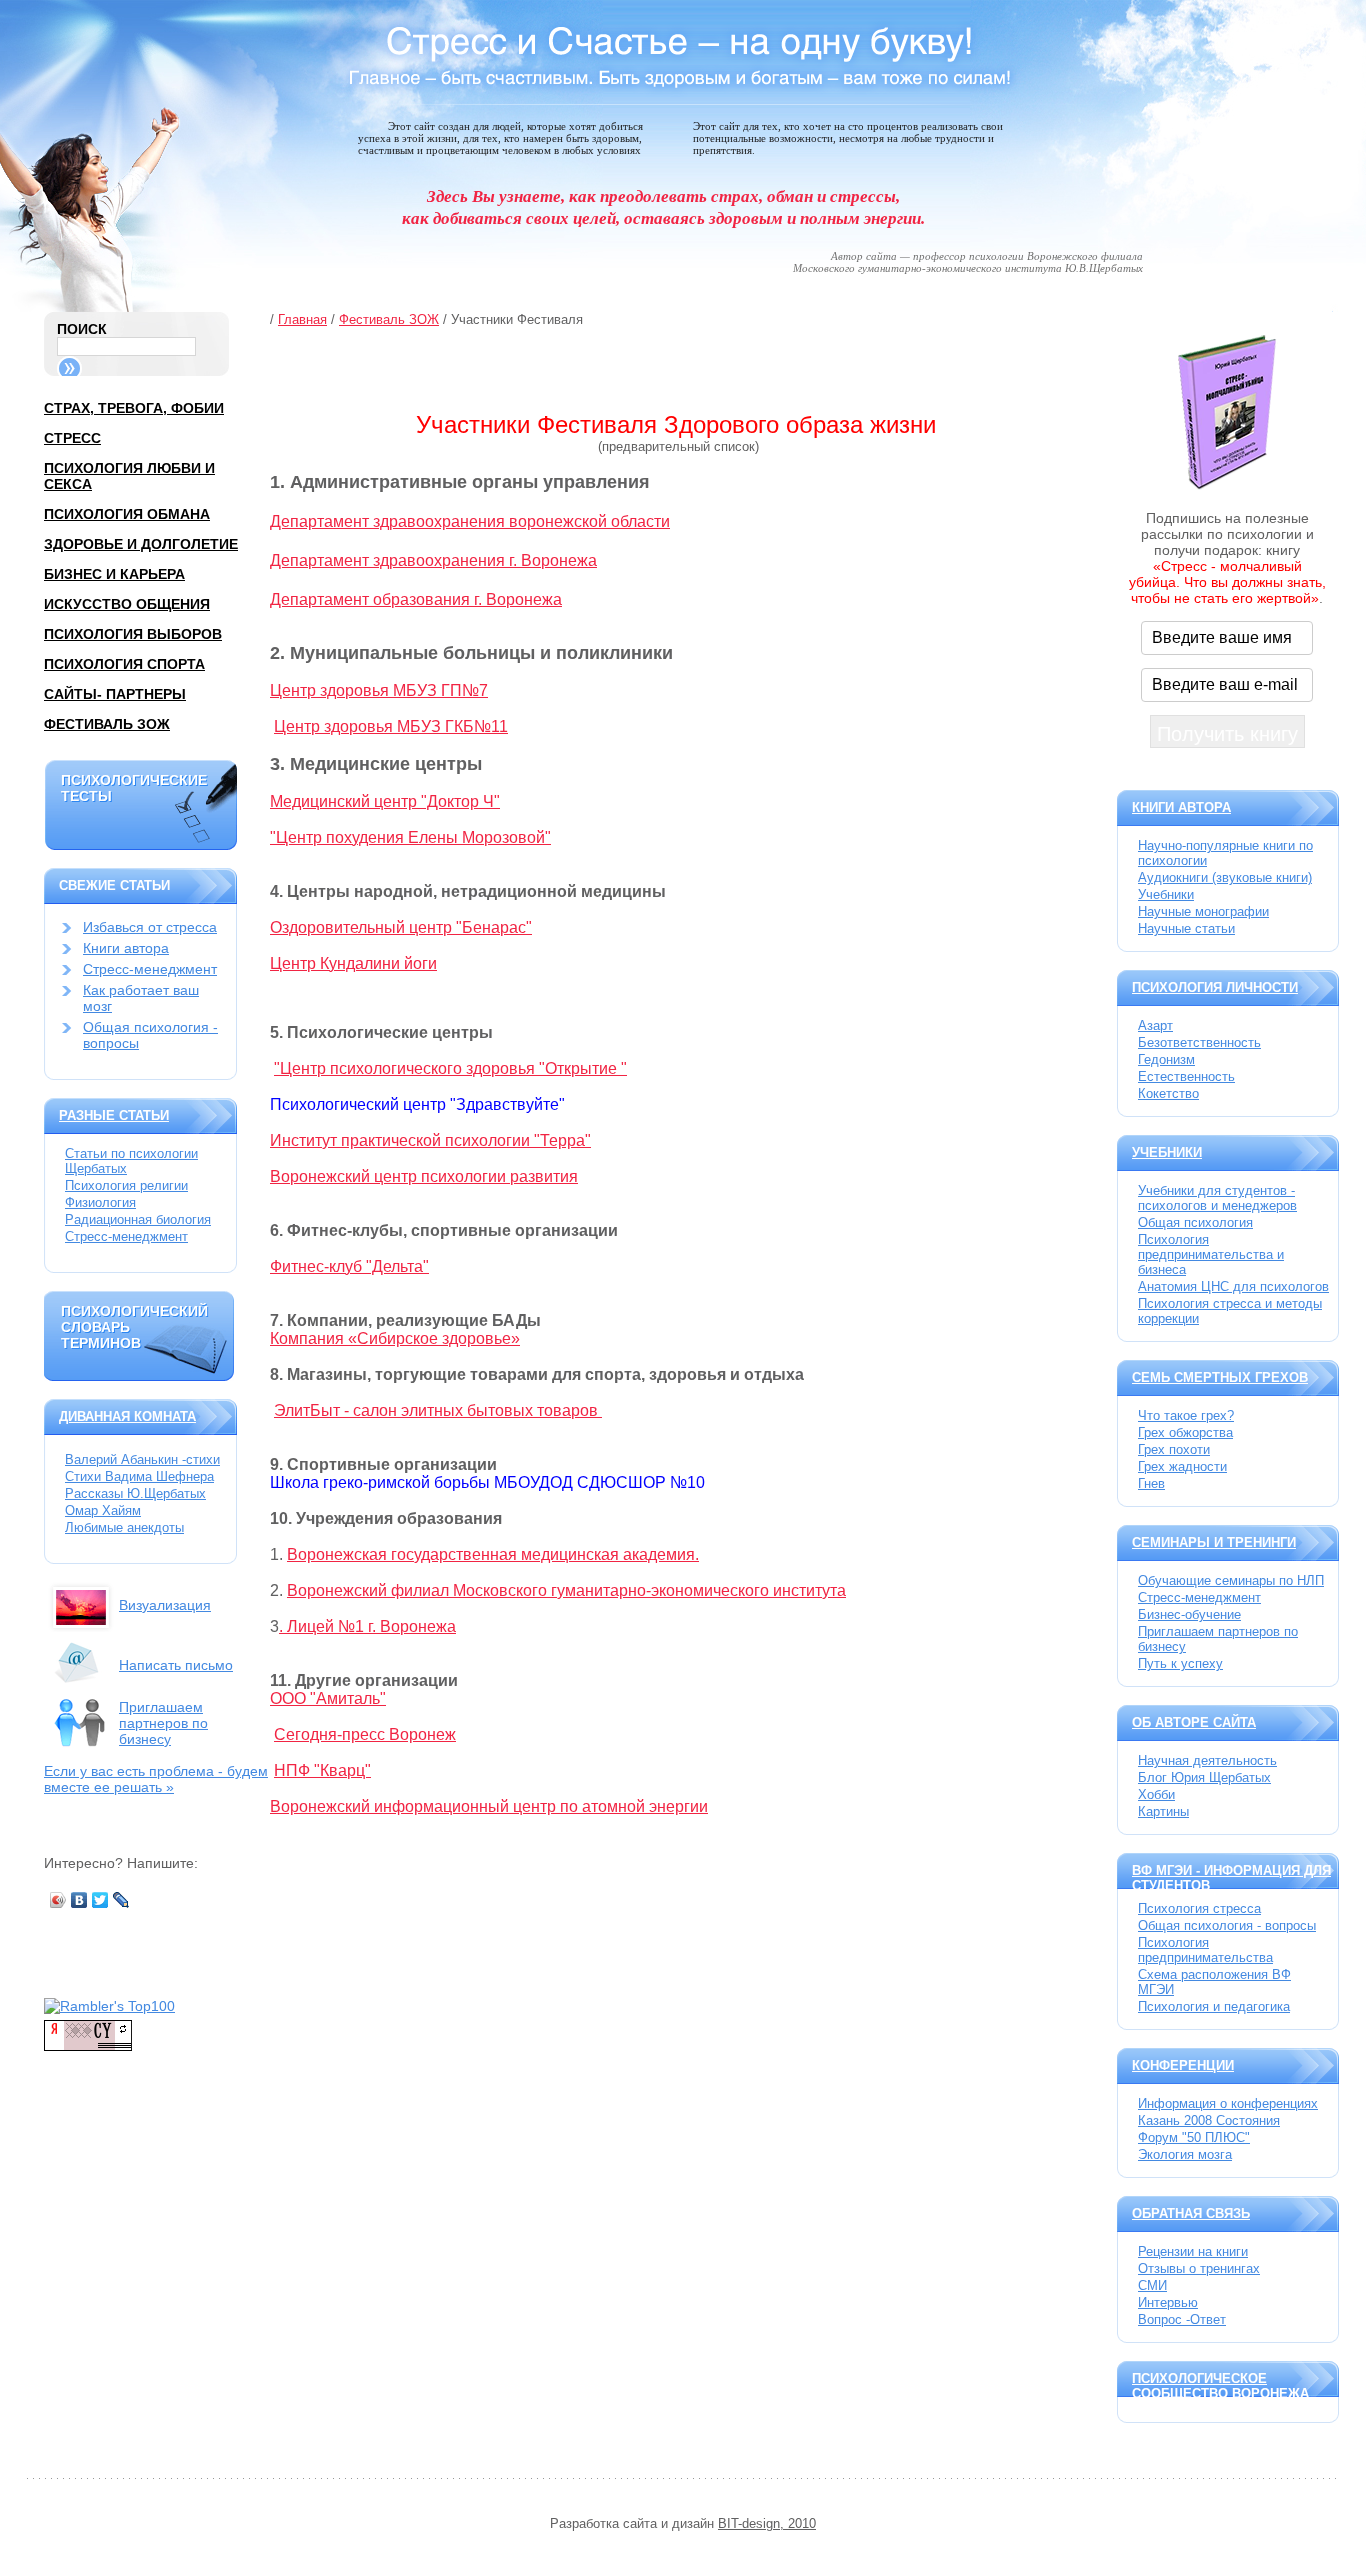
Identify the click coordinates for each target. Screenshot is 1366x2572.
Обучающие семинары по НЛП (1231, 1580)
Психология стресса (1199, 1908)
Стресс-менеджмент (150, 969)
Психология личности (1215, 987)
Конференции (1183, 2065)
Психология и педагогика (1214, 2006)
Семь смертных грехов (1220, 1377)
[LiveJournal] (121, 1900)
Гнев (1151, 1483)
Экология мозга (1185, 2154)
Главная (302, 319)
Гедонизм (1166, 1059)
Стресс (72, 438)
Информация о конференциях (1228, 2103)
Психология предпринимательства (1205, 1950)
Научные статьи (1186, 928)
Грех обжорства (1185, 1432)
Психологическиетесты (134, 788)
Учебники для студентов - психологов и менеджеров (1217, 1198)
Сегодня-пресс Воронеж (365, 1734)
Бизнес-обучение (1189, 1614)
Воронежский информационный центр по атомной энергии (489, 1806)
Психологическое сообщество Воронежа (1220, 2386)
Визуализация (165, 1605)
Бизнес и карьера (114, 574)
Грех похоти (1174, 1449)
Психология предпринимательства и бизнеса (1211, 1254)
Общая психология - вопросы (1227, 1925)
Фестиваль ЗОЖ (107, 724)
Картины (1163, 1811)
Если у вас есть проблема (156, 1779)
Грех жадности (1182, 1466)
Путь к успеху (1180, 1663)
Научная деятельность (1207, 1760)
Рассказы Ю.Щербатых (135, 1493)
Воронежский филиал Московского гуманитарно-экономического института (566, 1590)
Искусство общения (127, 604)
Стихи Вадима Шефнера (139, 1476)
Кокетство (1168, 1093)
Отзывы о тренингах (1199, 2268)
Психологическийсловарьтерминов (134, 1327)
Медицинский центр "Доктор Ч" (385, 801)
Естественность (1186, 1076)
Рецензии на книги (1193, 2251)
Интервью (1168, 2302)
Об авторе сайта (1194, 1722)
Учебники (1166, 894)
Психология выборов (133, 634)
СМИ (1152, 2285)
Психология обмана (127, 514)
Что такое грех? (1186, 1415)
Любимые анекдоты (124, 1527)
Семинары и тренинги (1214, 1542)
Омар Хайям (103, 1510)
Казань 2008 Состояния (1209, 2120)
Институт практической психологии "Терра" (430, 1140)
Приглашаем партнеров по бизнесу (163, 1723)
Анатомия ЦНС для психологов (1233, 1286)
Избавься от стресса (150, 927)
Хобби (1156, 1794)
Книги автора (126, 948)
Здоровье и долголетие (141, 544)
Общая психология (1195, 1222)
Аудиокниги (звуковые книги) (1225, 877)
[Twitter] (100, 1900)
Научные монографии (1203, 911)
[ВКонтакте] (79, 1900)
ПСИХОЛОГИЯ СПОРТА (124, 664)
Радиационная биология (138, 1219)
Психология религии (126, 1185)
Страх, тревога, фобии (134, 408)
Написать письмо (176, 1665)
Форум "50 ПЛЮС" (1194, 2137)
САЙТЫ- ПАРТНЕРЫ (115, 694)
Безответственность (1199, 1042)
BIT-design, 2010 (767, 2523)
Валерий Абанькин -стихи (142, 1459)
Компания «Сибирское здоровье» (395, 1338)
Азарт (1155, 1025)
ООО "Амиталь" (328, 1698)
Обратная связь (1191, 2213)
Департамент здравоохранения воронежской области (470, 521)
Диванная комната (127, 1416)
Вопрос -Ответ (1182, 2319)
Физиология (100, 1202)
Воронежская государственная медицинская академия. (493, 1554)
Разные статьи (114, 1115)
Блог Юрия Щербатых (1204, 1777)
